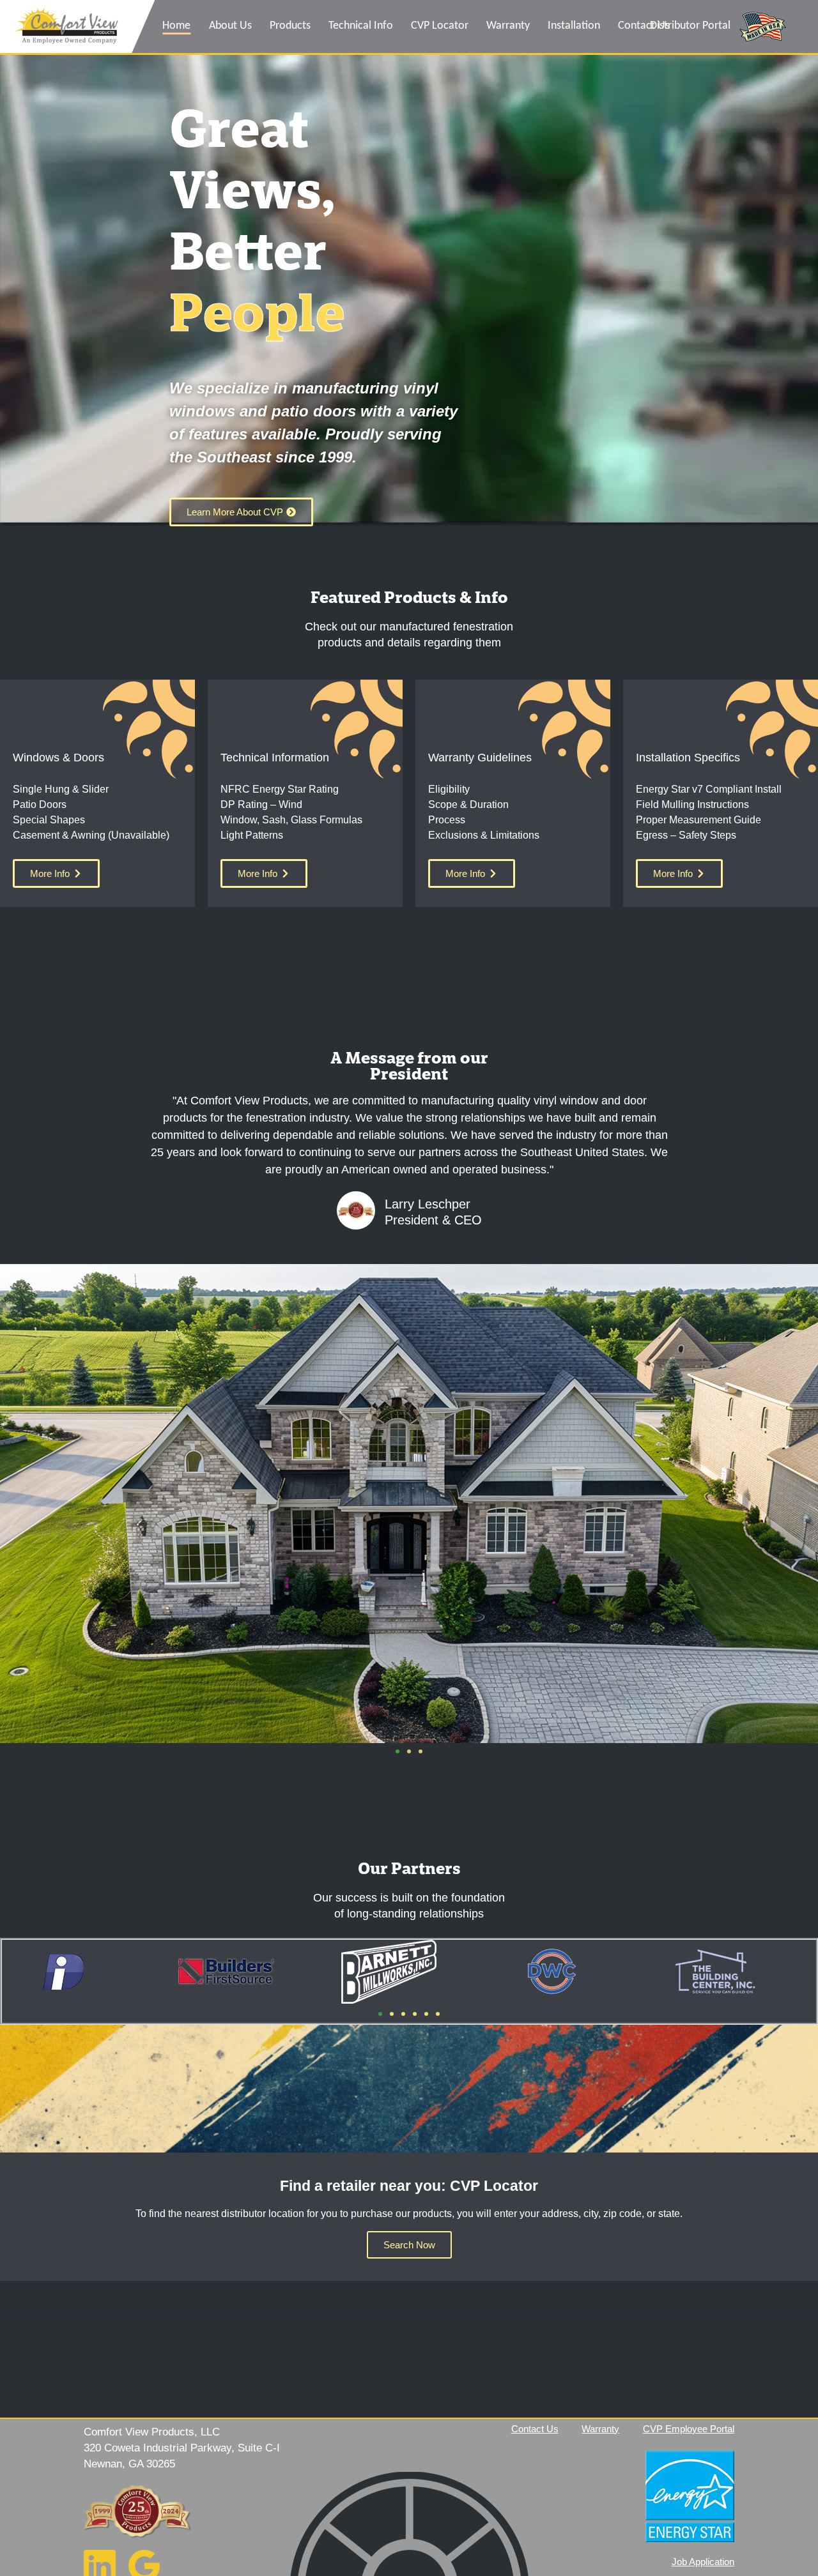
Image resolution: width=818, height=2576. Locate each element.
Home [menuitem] (176, 26)
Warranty (600, 2429)
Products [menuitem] (290, 26)
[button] (397, 1751)
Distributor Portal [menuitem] (690, 26)
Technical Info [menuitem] (361, 26)
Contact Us (535, 2429)
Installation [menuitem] (574, 26)
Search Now (409, 2245)
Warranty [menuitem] (508, 26)
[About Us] (137, 2511)
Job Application (703, 2562)
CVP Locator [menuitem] (440, 26)
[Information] (572, 2493)
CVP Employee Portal (689, 2429)
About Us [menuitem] (230, 26)
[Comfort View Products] (66, 27)
